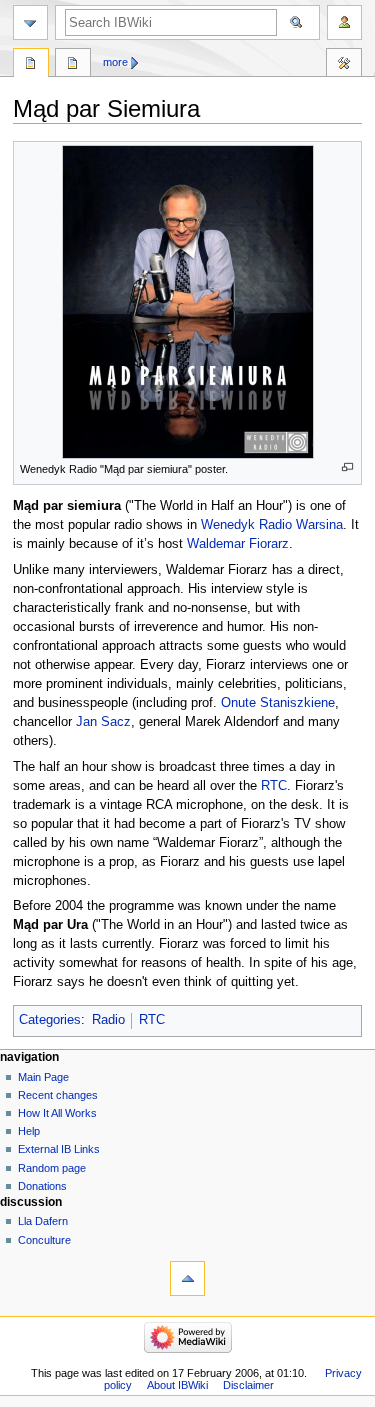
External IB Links (59, 1149)
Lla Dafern (43, 1221)
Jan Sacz (103, 722)
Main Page (43, 1077)
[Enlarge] (347, 467)
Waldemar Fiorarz (238, 544)
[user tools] (344, 22)
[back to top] (187, 1278)
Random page (52, 1168)
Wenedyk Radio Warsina (272, 525)
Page (31, 65)
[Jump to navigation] (30, 22)
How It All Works (57, 1113)
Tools (344, 65)
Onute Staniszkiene (278, 703)
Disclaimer (248, 1385)
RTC (274, 786)
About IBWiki (177, 1385)
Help (29, 1131)
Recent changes (58, 1095)
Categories (50, 1020)
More (115, 62)
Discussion (73, 65)
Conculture (44, 1240)
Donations (42, 1186)
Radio (108, 1020)
